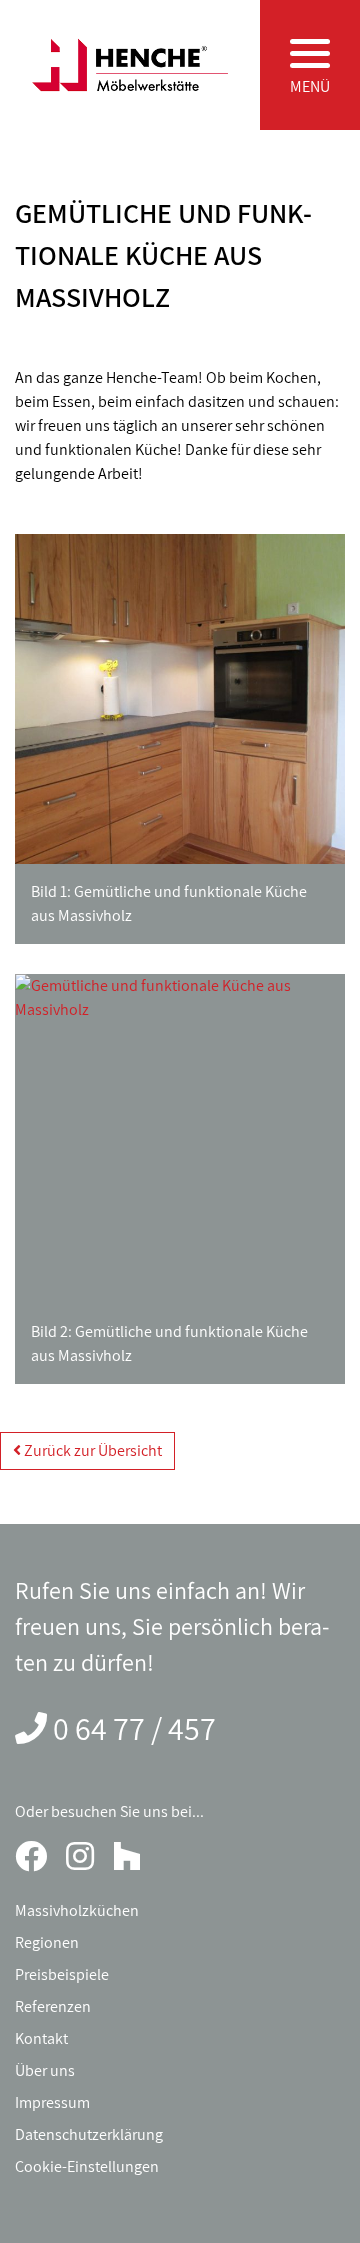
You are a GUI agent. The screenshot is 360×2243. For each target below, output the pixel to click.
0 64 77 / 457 (134, 1728)
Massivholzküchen (77, 1910)
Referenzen (53, 2006)
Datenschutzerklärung (89, 2134)
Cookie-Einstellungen (87, 2166)
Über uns (45, 2070)
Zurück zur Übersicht (91, 1450)
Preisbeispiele (62, 1974)
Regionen (47, 1942)
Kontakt (41, 2038)
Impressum (52, 2102)
